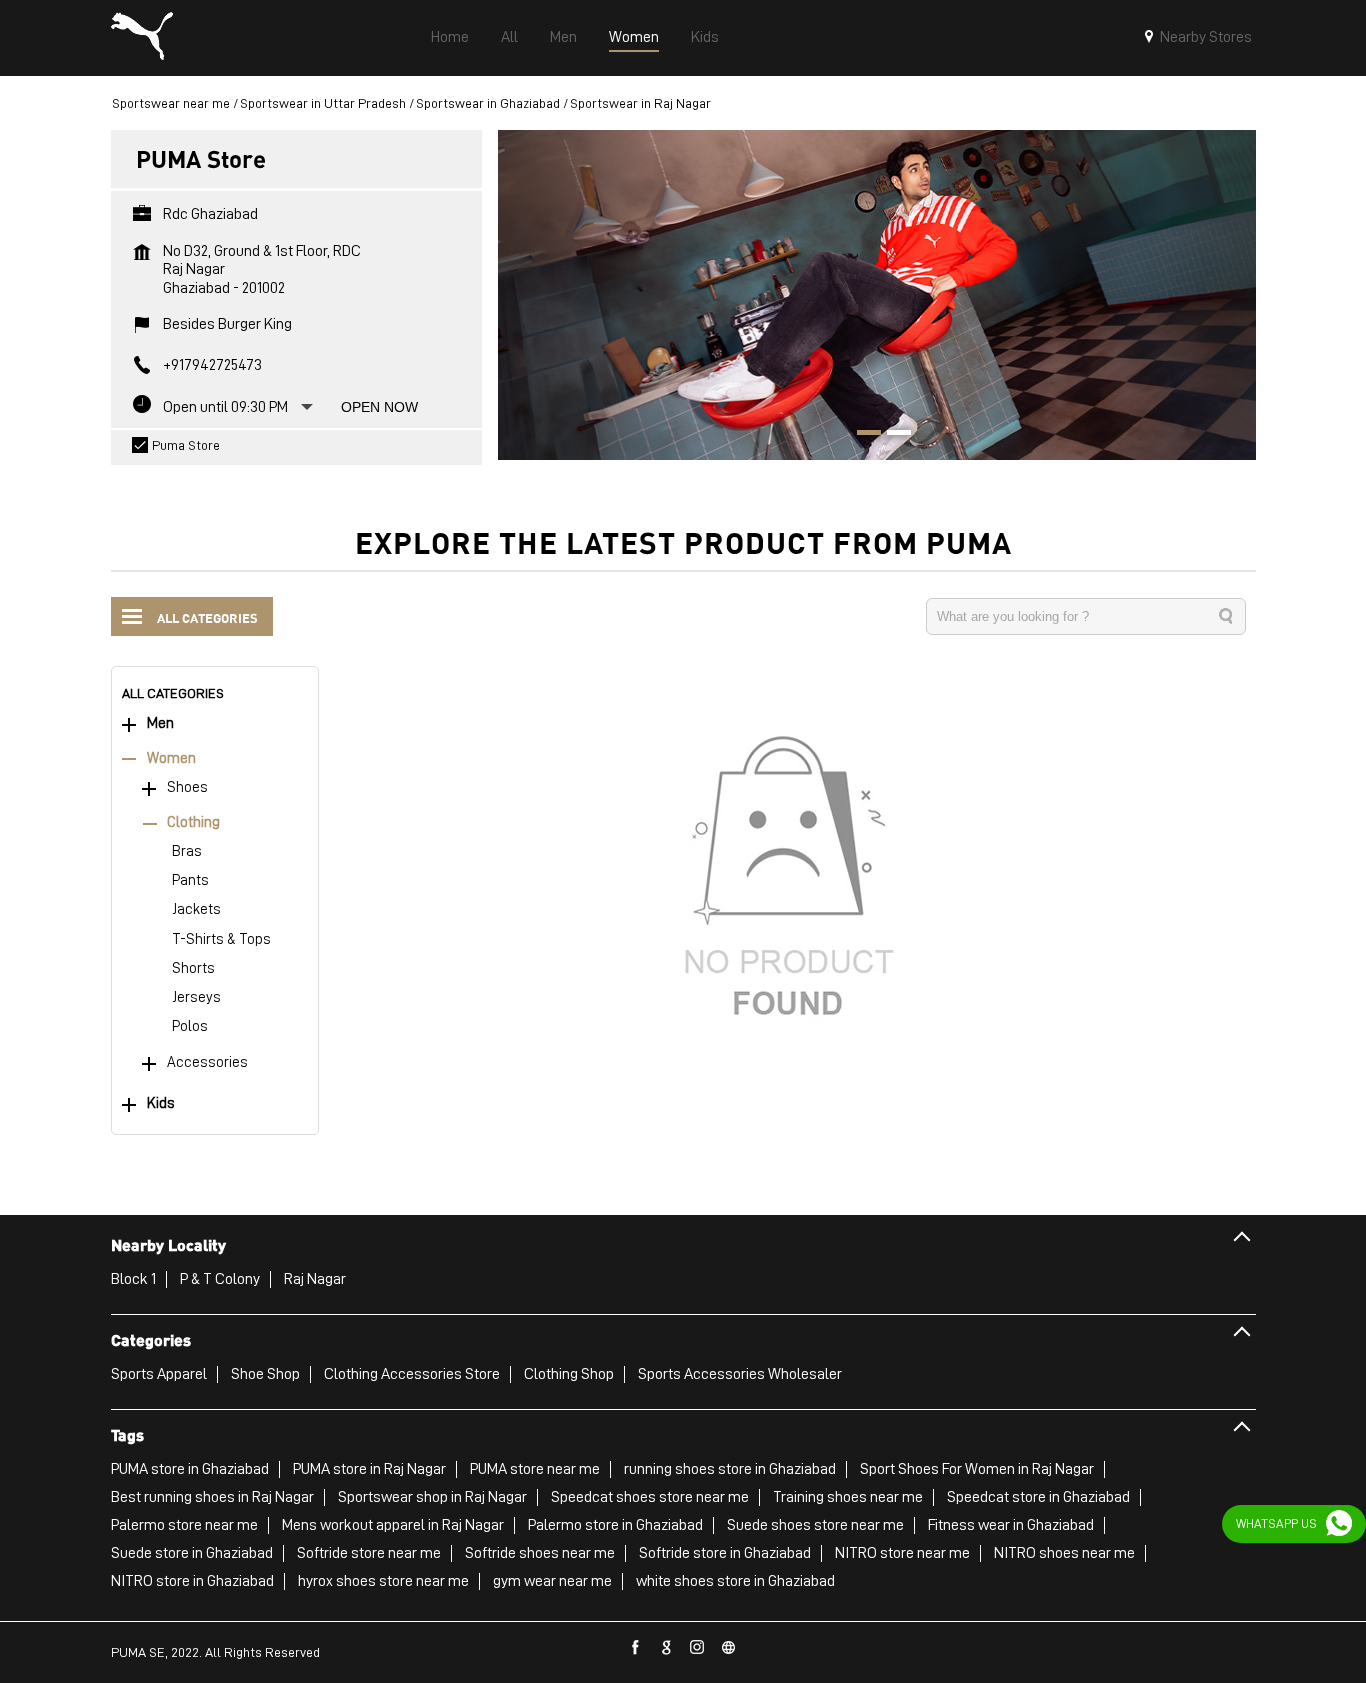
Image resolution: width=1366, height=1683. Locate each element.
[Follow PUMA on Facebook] (636, 1648)
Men (160, 723)
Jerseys (196, 997)
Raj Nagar (315, 1279)
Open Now (379, 407)
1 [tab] (862, 435)
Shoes (187, 787)
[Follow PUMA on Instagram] (698, 1648)
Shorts (193, 968)
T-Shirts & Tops (221, 939)
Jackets (196, 909)
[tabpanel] (877, 294)
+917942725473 (212, 365)
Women (171, 758)
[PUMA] (142, 38)
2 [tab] (892, 435)
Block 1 (133, 1279)
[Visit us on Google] (667, 1648)
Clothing (193, 822)
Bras (187, 851)
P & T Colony (220, 1279)
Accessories (207, 1062)
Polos (190, 1026)
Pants (190, 880)
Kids (161, 1103)
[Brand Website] (729, 1648)
